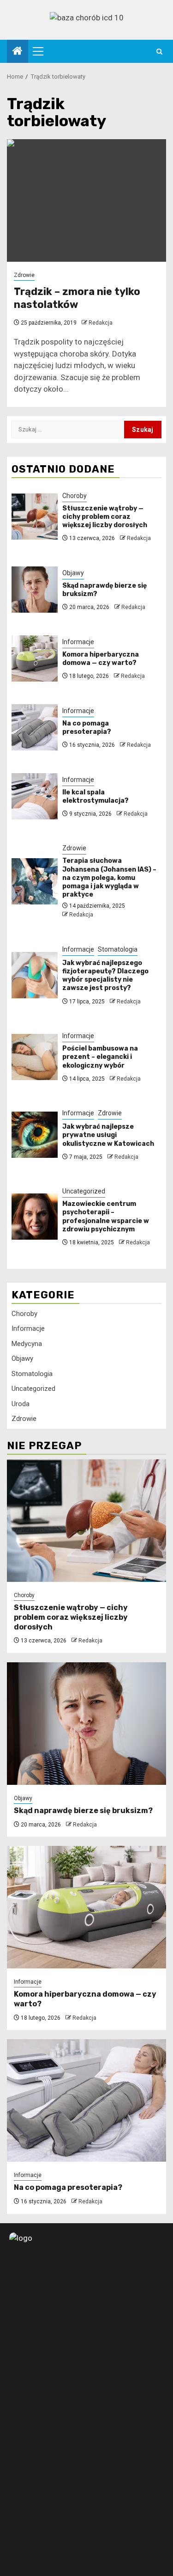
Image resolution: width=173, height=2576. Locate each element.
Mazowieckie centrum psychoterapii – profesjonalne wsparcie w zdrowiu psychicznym (106, 1217)
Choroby (75, 496)
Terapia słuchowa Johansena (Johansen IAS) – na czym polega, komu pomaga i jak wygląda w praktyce (109, 878)
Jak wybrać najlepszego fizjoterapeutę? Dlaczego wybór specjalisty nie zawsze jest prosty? (105, 976)
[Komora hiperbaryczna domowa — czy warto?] (35, 658)
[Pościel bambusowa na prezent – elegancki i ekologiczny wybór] (35, 1057)
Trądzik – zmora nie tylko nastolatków (77, 298)
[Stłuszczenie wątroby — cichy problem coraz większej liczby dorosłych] (35, 516)
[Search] (159, 52)
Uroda (21, 1404)
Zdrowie (24, 275)
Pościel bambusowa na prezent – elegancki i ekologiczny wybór (100, 1057)
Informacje (78, 642)
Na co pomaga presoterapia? (87, 728)
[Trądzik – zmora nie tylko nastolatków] (86, 200)
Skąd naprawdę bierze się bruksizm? (83, 1811)
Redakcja (101, 323)
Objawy (73, 573)
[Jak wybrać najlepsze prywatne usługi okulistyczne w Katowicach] (35, 1135)
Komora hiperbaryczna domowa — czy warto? (101, 659)
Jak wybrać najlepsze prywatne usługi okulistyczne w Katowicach (108, 1135)
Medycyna (27, 1344)
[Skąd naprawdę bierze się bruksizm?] (35, 590)
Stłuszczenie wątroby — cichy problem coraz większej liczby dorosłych (105, 517)
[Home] (18, 52)
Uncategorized (84, 1191)
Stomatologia (118, 949)
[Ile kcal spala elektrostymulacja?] (35, 796)
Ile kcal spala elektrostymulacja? (95, 796)
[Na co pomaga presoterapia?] (35, 727)
